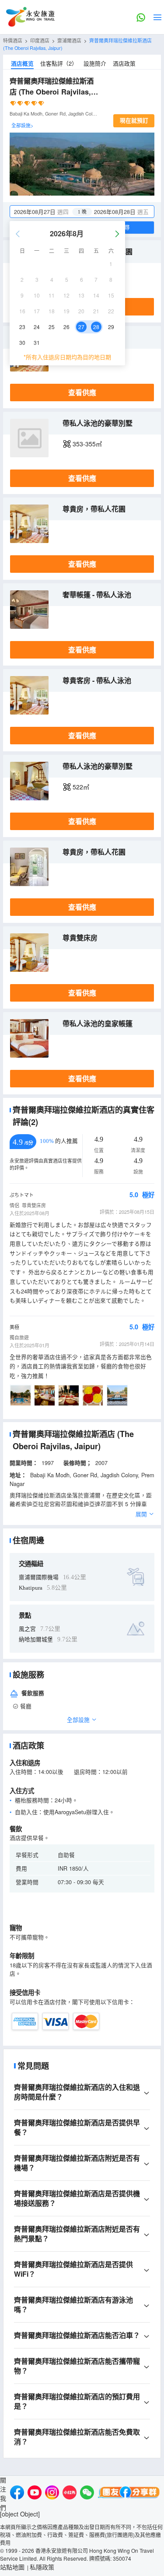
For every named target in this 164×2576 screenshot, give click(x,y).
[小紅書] (70, 2494)
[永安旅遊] (30, 17)
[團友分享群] (129, 2494)
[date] (46, 212)
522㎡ (81, 787)
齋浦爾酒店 (69, 40)
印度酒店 (40, 40)
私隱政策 (42, 2567)
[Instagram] (52, 2494)
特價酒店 (13, 40)
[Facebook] (17, 2494)
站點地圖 (12, 2567)
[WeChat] (87, 2494)
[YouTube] (35, 2494)
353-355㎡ (87, 444)
